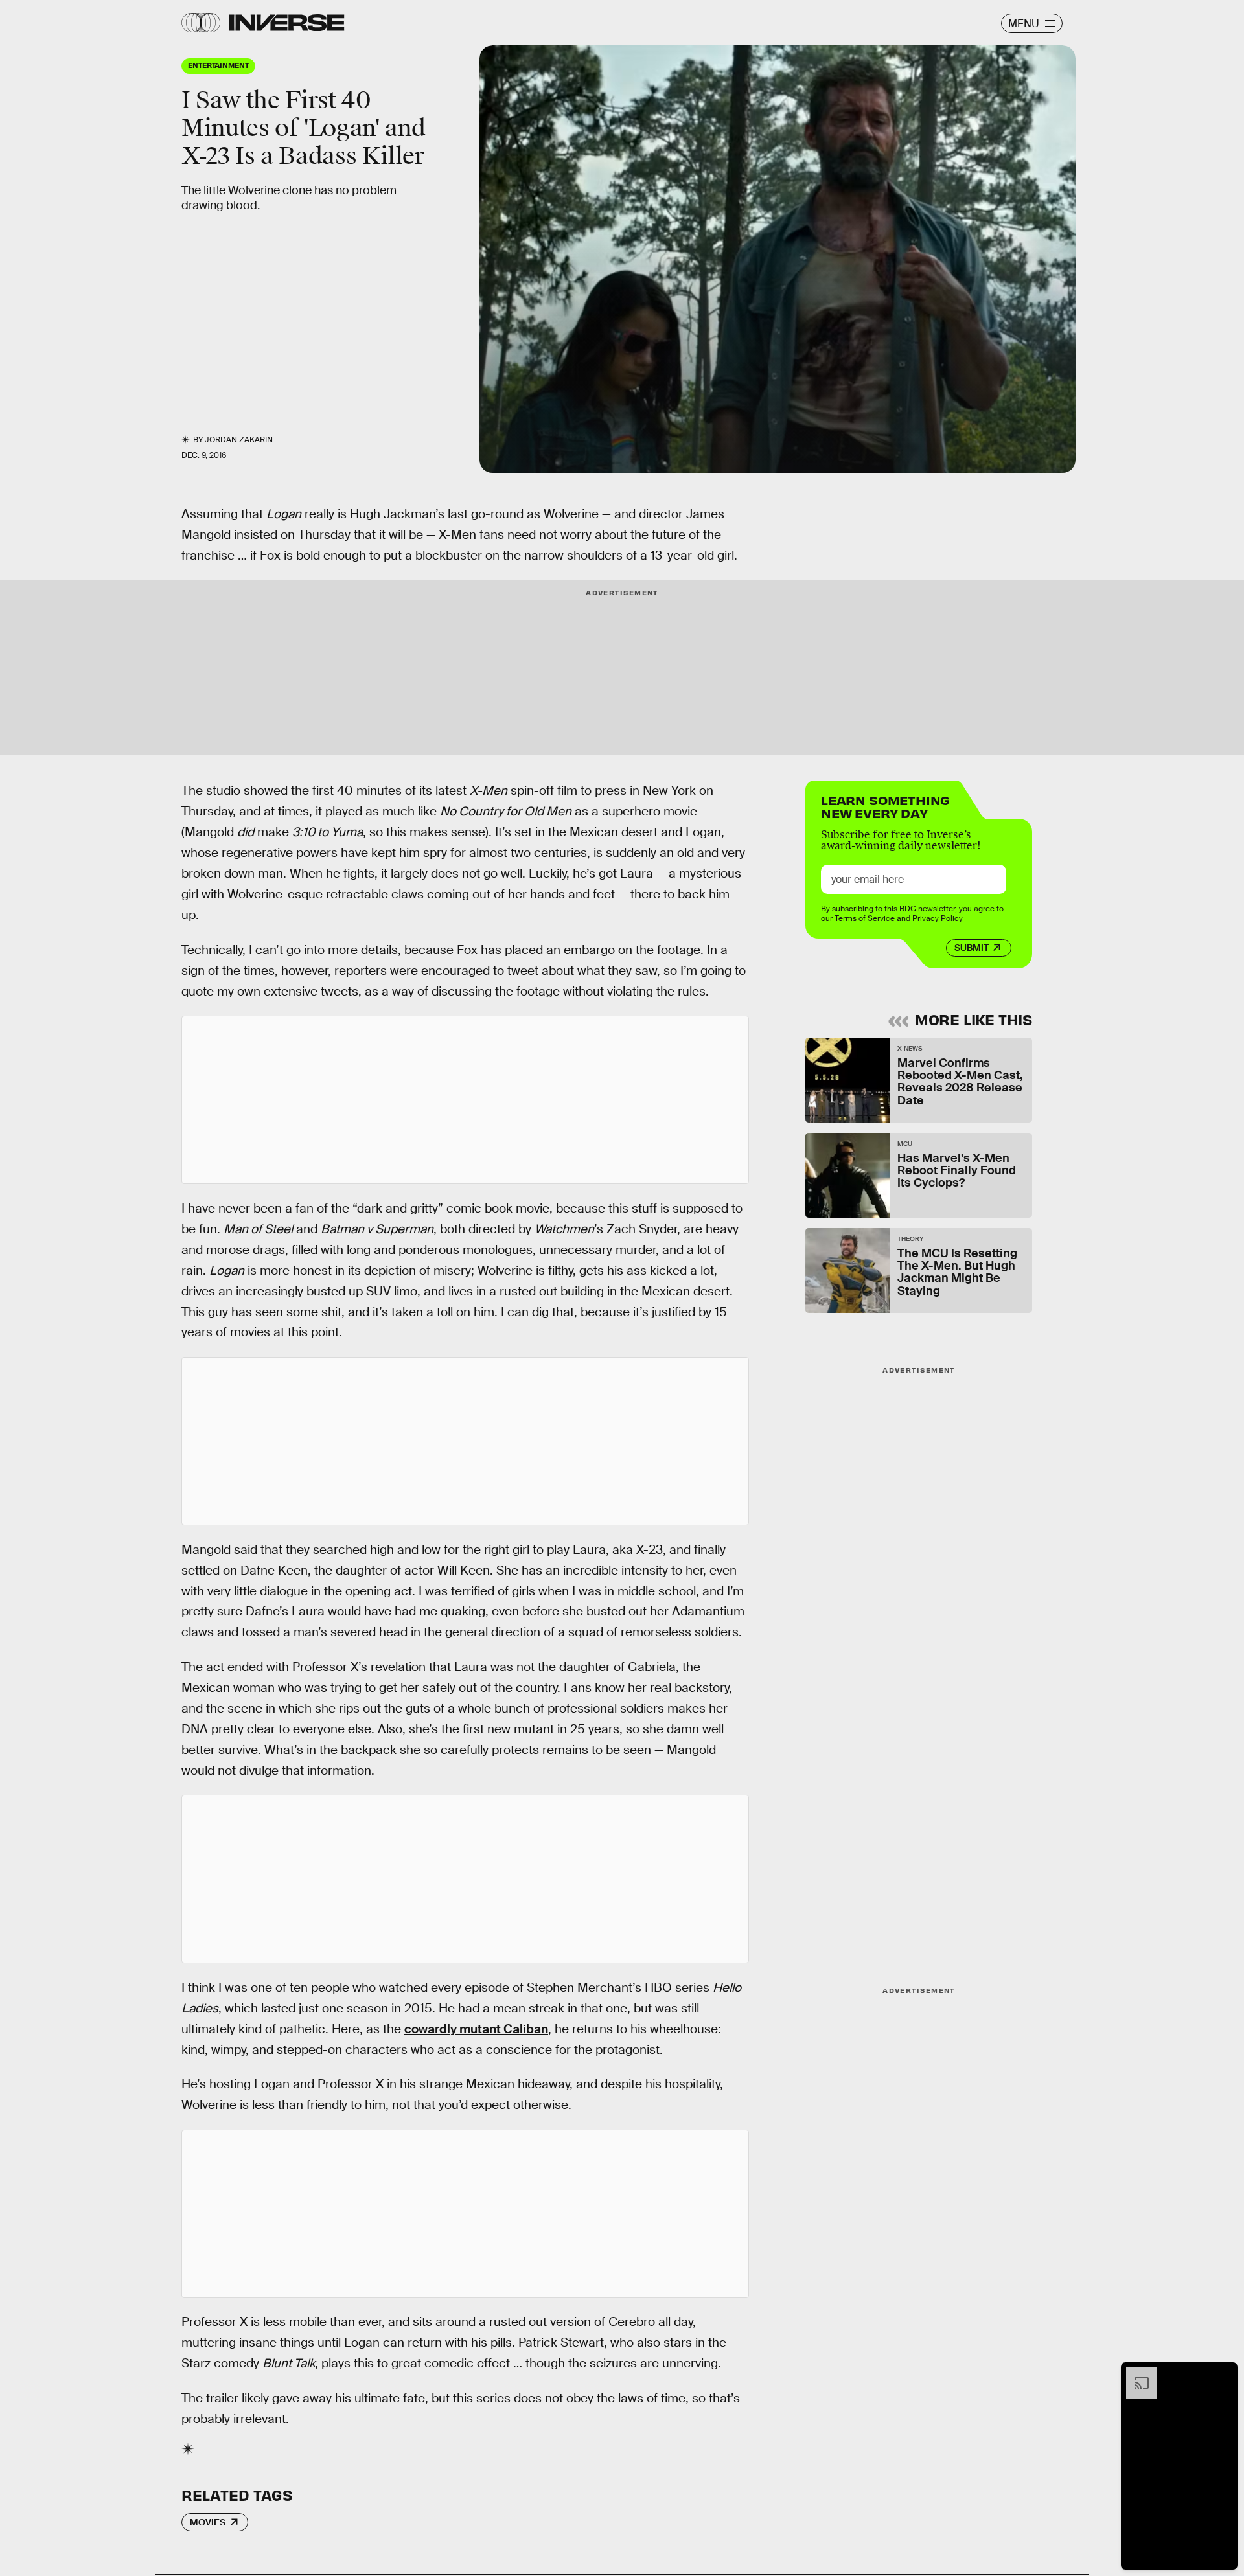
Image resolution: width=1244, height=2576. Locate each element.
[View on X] (465, 1100)
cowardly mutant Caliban (476, 2029)
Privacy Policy (938, 918)
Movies (208, 2522)
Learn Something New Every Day (885, 805)
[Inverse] (287, 23)
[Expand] (1135, 2374)
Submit (972, 948)
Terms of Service (865, 918)
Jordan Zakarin (239, 440)
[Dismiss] (1223, 2374)
